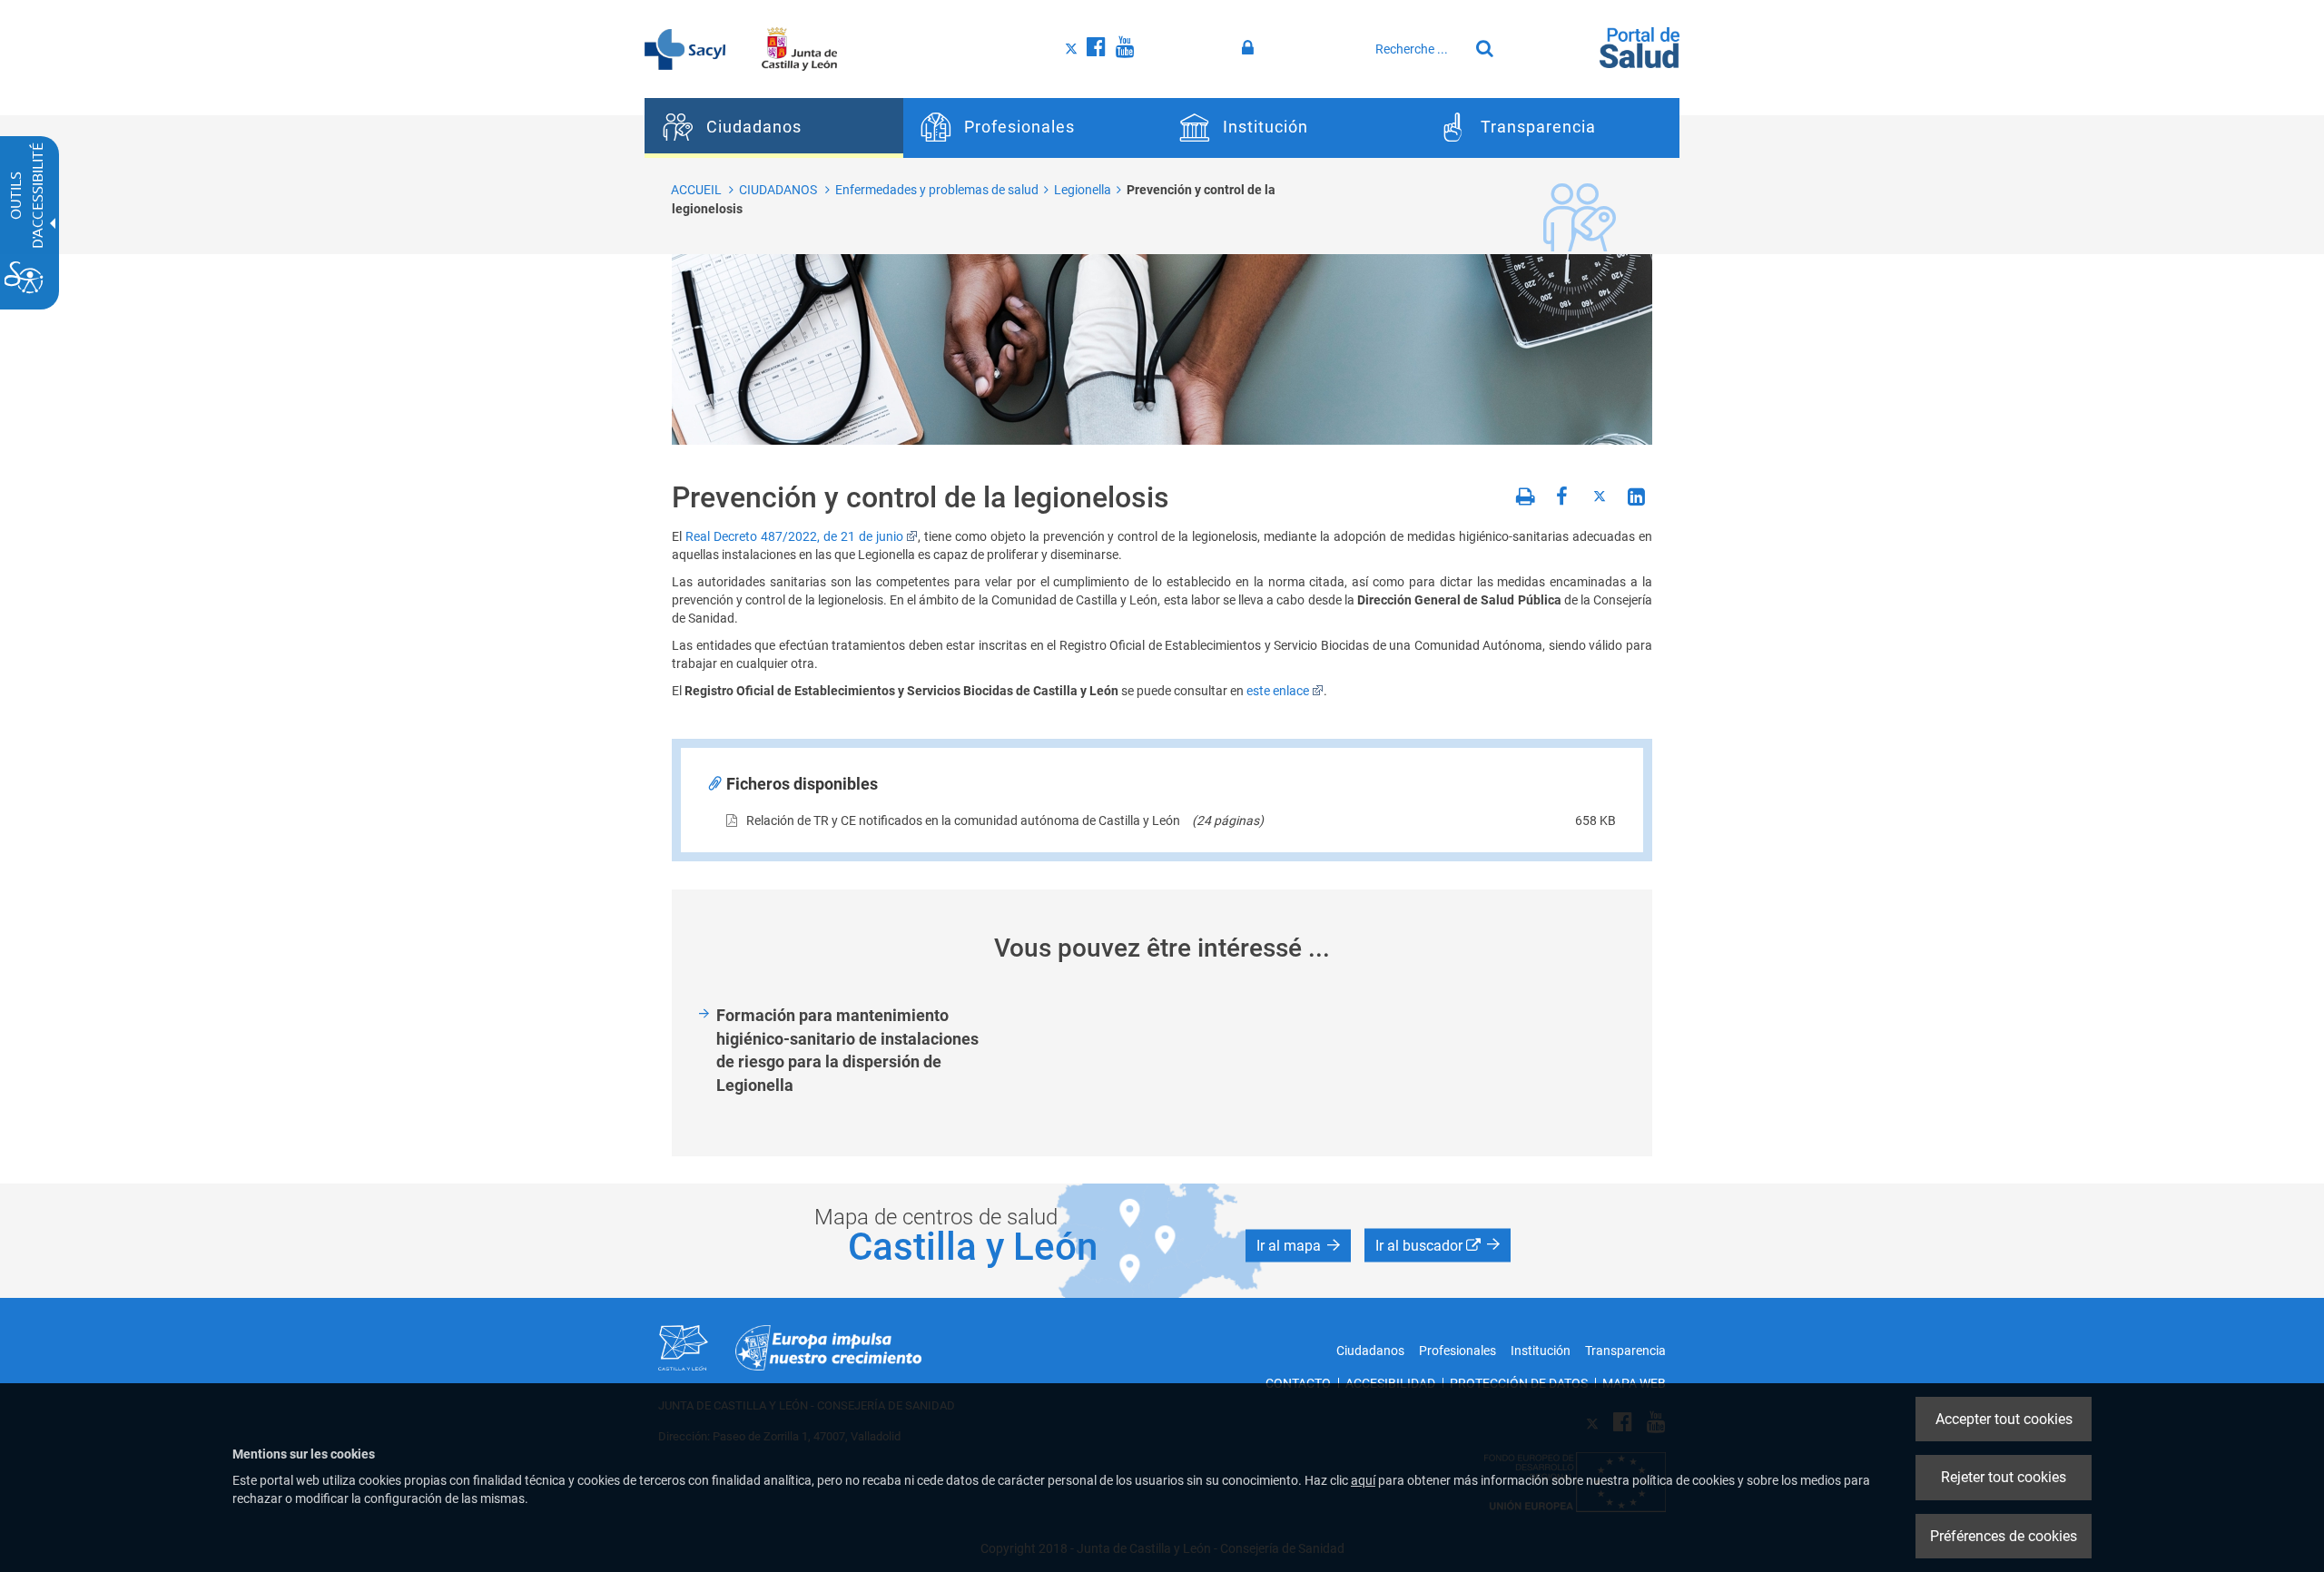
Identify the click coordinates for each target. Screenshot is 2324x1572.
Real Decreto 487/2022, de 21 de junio (794, 536)
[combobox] (1417, 49)
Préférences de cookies (2004, 1536)
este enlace (1278, 691)
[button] (1298, 1245)
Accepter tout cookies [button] (2004, 1419)
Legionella (1083, 190)
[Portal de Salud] (1640, 46)
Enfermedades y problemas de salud (937, 190)
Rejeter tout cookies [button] (2004, 1477)
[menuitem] (774, 128)
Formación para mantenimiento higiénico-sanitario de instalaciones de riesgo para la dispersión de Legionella (847, 1050)
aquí (1363, 1480)
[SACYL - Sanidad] (685, 48)
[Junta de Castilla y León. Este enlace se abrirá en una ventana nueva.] (799, 48)
